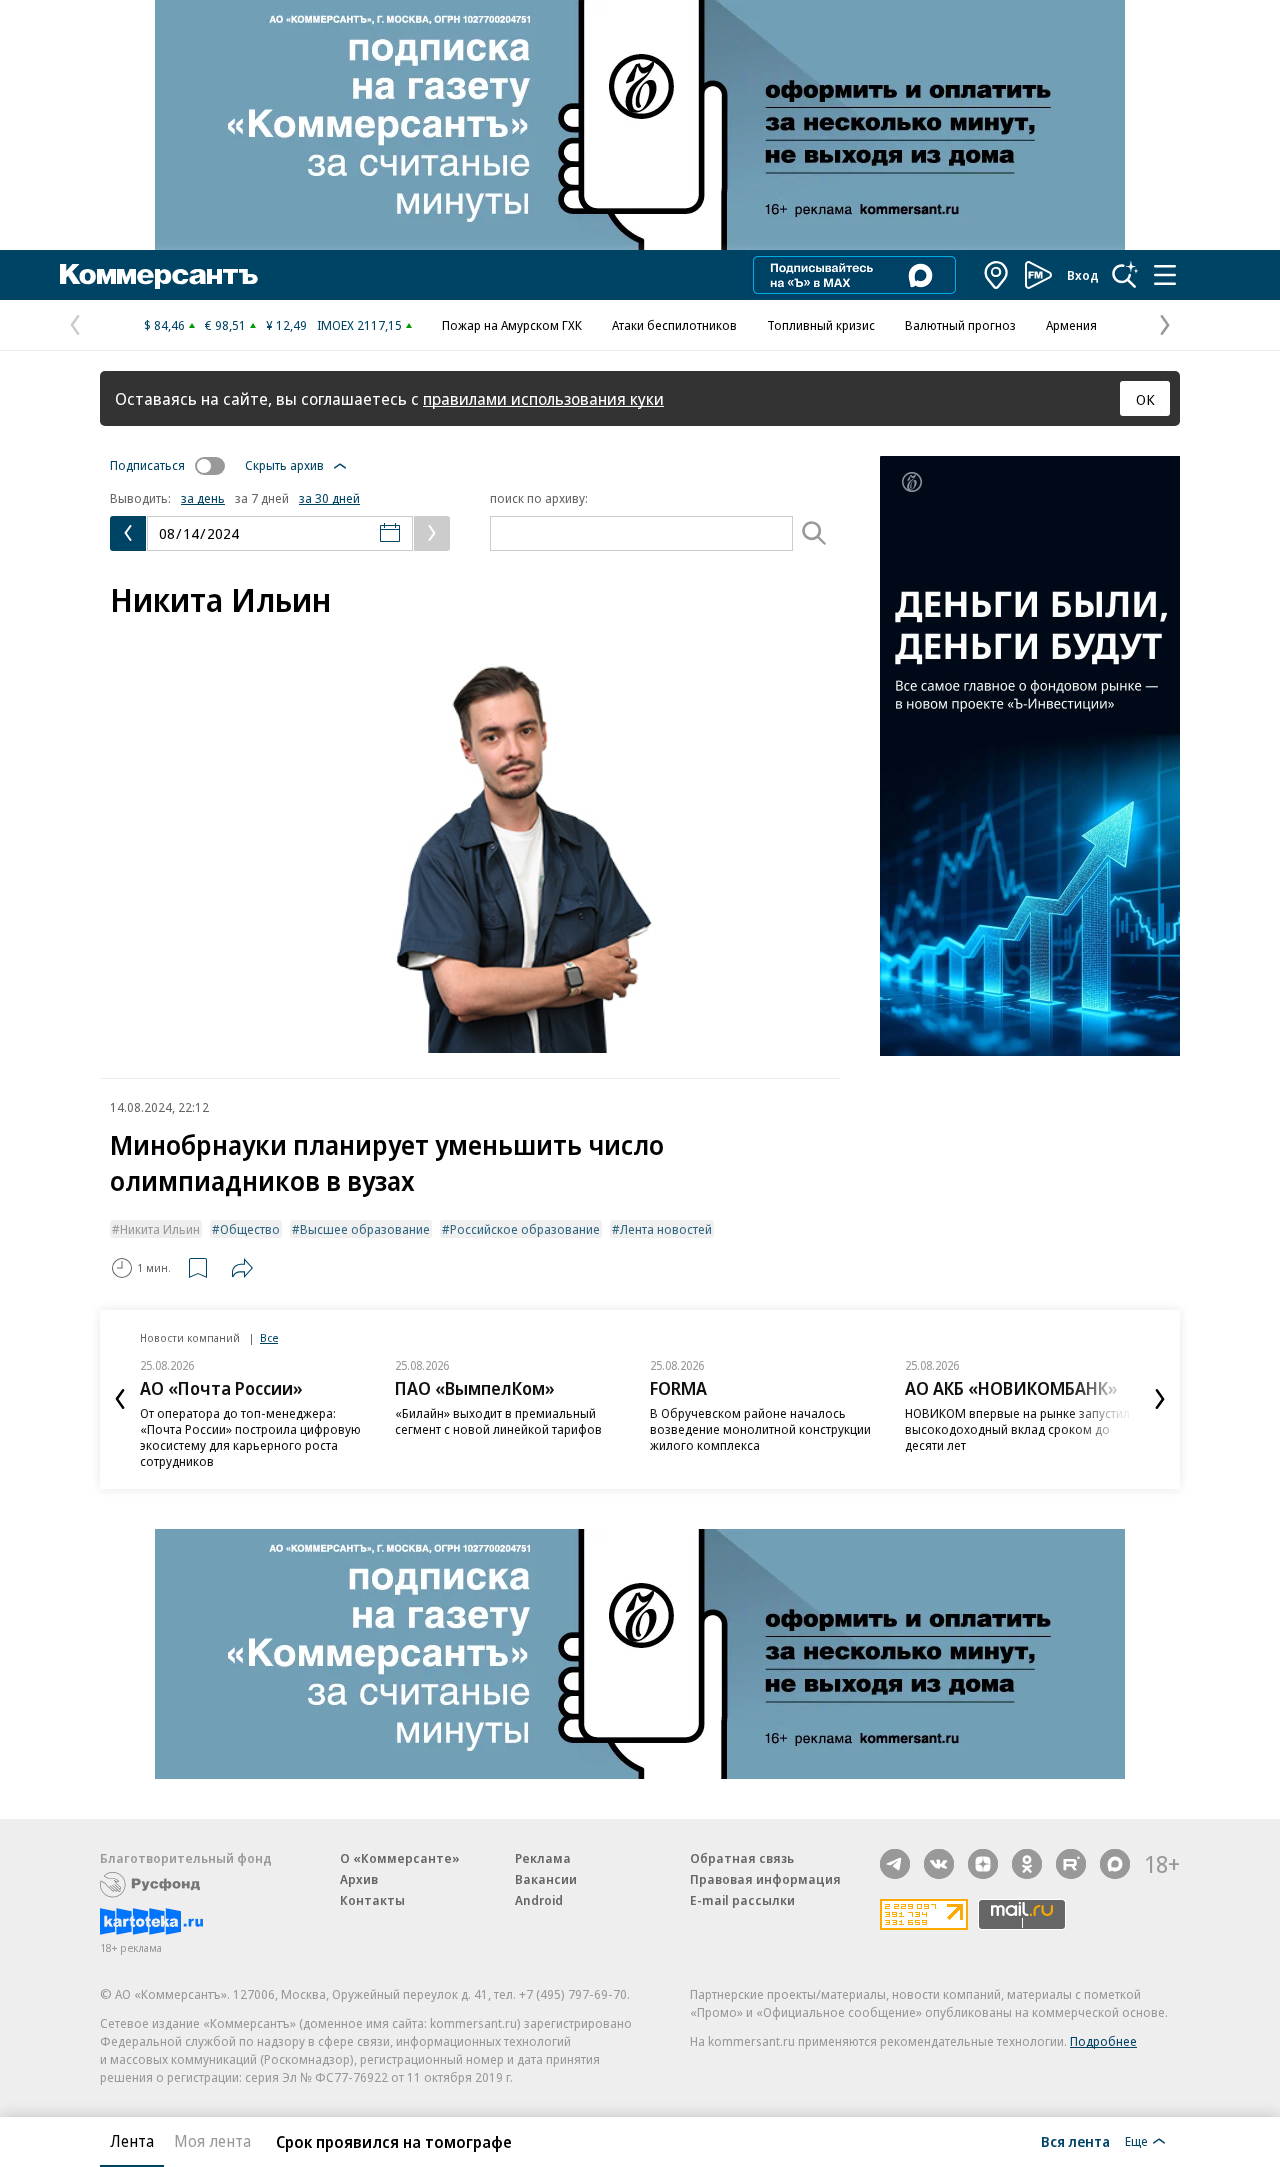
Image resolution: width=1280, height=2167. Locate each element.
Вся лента (1075, 2141)
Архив (359, 1879)
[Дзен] (983, 1864)
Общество (250, 1229)
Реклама (543, 1858)
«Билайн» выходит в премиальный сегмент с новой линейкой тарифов (498, 1421)
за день (203, 498)
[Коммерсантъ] (159, 275)
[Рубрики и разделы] (1165, 275)
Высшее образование (365, 1229)
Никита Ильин (160, 1229)
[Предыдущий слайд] (120, 1399)
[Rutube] (1071, 1864)
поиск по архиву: (539, 498)
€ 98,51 (225, 325)
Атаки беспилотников (674, 325)
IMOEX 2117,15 (359, 325)
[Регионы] (997, 275)
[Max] (1115, 1864)
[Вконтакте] (939, 1864)
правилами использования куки (543, 398)
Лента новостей (666, 1229)
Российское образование (525, 1229)
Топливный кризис (821, 325)
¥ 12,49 (286, 325)
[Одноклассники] (1027, 1864)
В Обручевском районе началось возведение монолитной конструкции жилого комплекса (760, 1429)
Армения (1071, 325)
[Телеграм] (895, 1864)
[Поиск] (1125, 275)
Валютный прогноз (960, 325)
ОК (1145, 399)
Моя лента (212, 2141)
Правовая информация (765, 1879)
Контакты (372, 1900)
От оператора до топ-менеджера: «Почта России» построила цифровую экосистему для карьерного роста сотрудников (250, 1437)
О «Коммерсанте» (400, 1858)
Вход (1083, 275)
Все (269, 1337)
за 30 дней (329, 498)
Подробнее (1103, 2041)
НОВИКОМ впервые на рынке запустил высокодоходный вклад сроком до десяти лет (1017, 1429)
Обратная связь (742, 1858)
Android (539, 1900)
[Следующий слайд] (1160, 1399)
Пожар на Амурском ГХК (512, 325)
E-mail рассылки (742, 1900)
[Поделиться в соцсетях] (242, 1268)
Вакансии (546, 1879)
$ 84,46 (164, 325)
